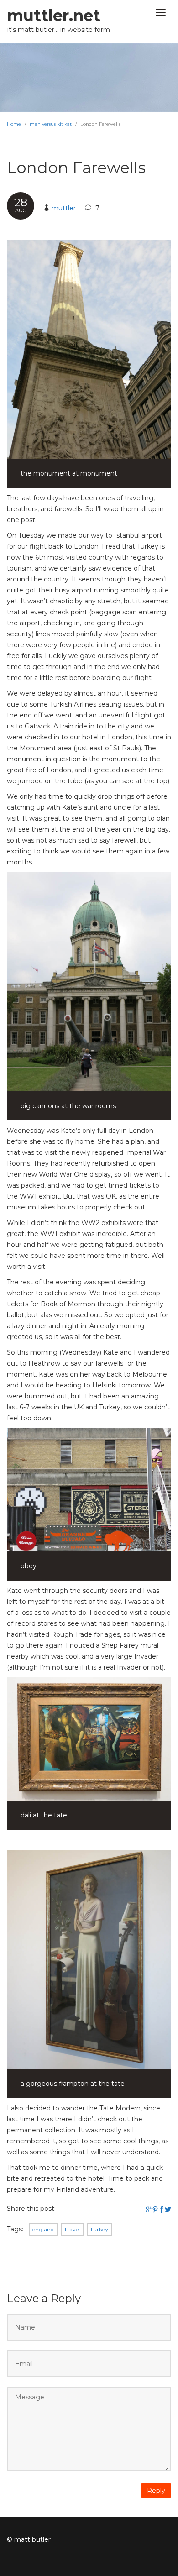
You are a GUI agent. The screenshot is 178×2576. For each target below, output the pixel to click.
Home (14, 124)
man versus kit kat (51, 124)
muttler (64, 208)
